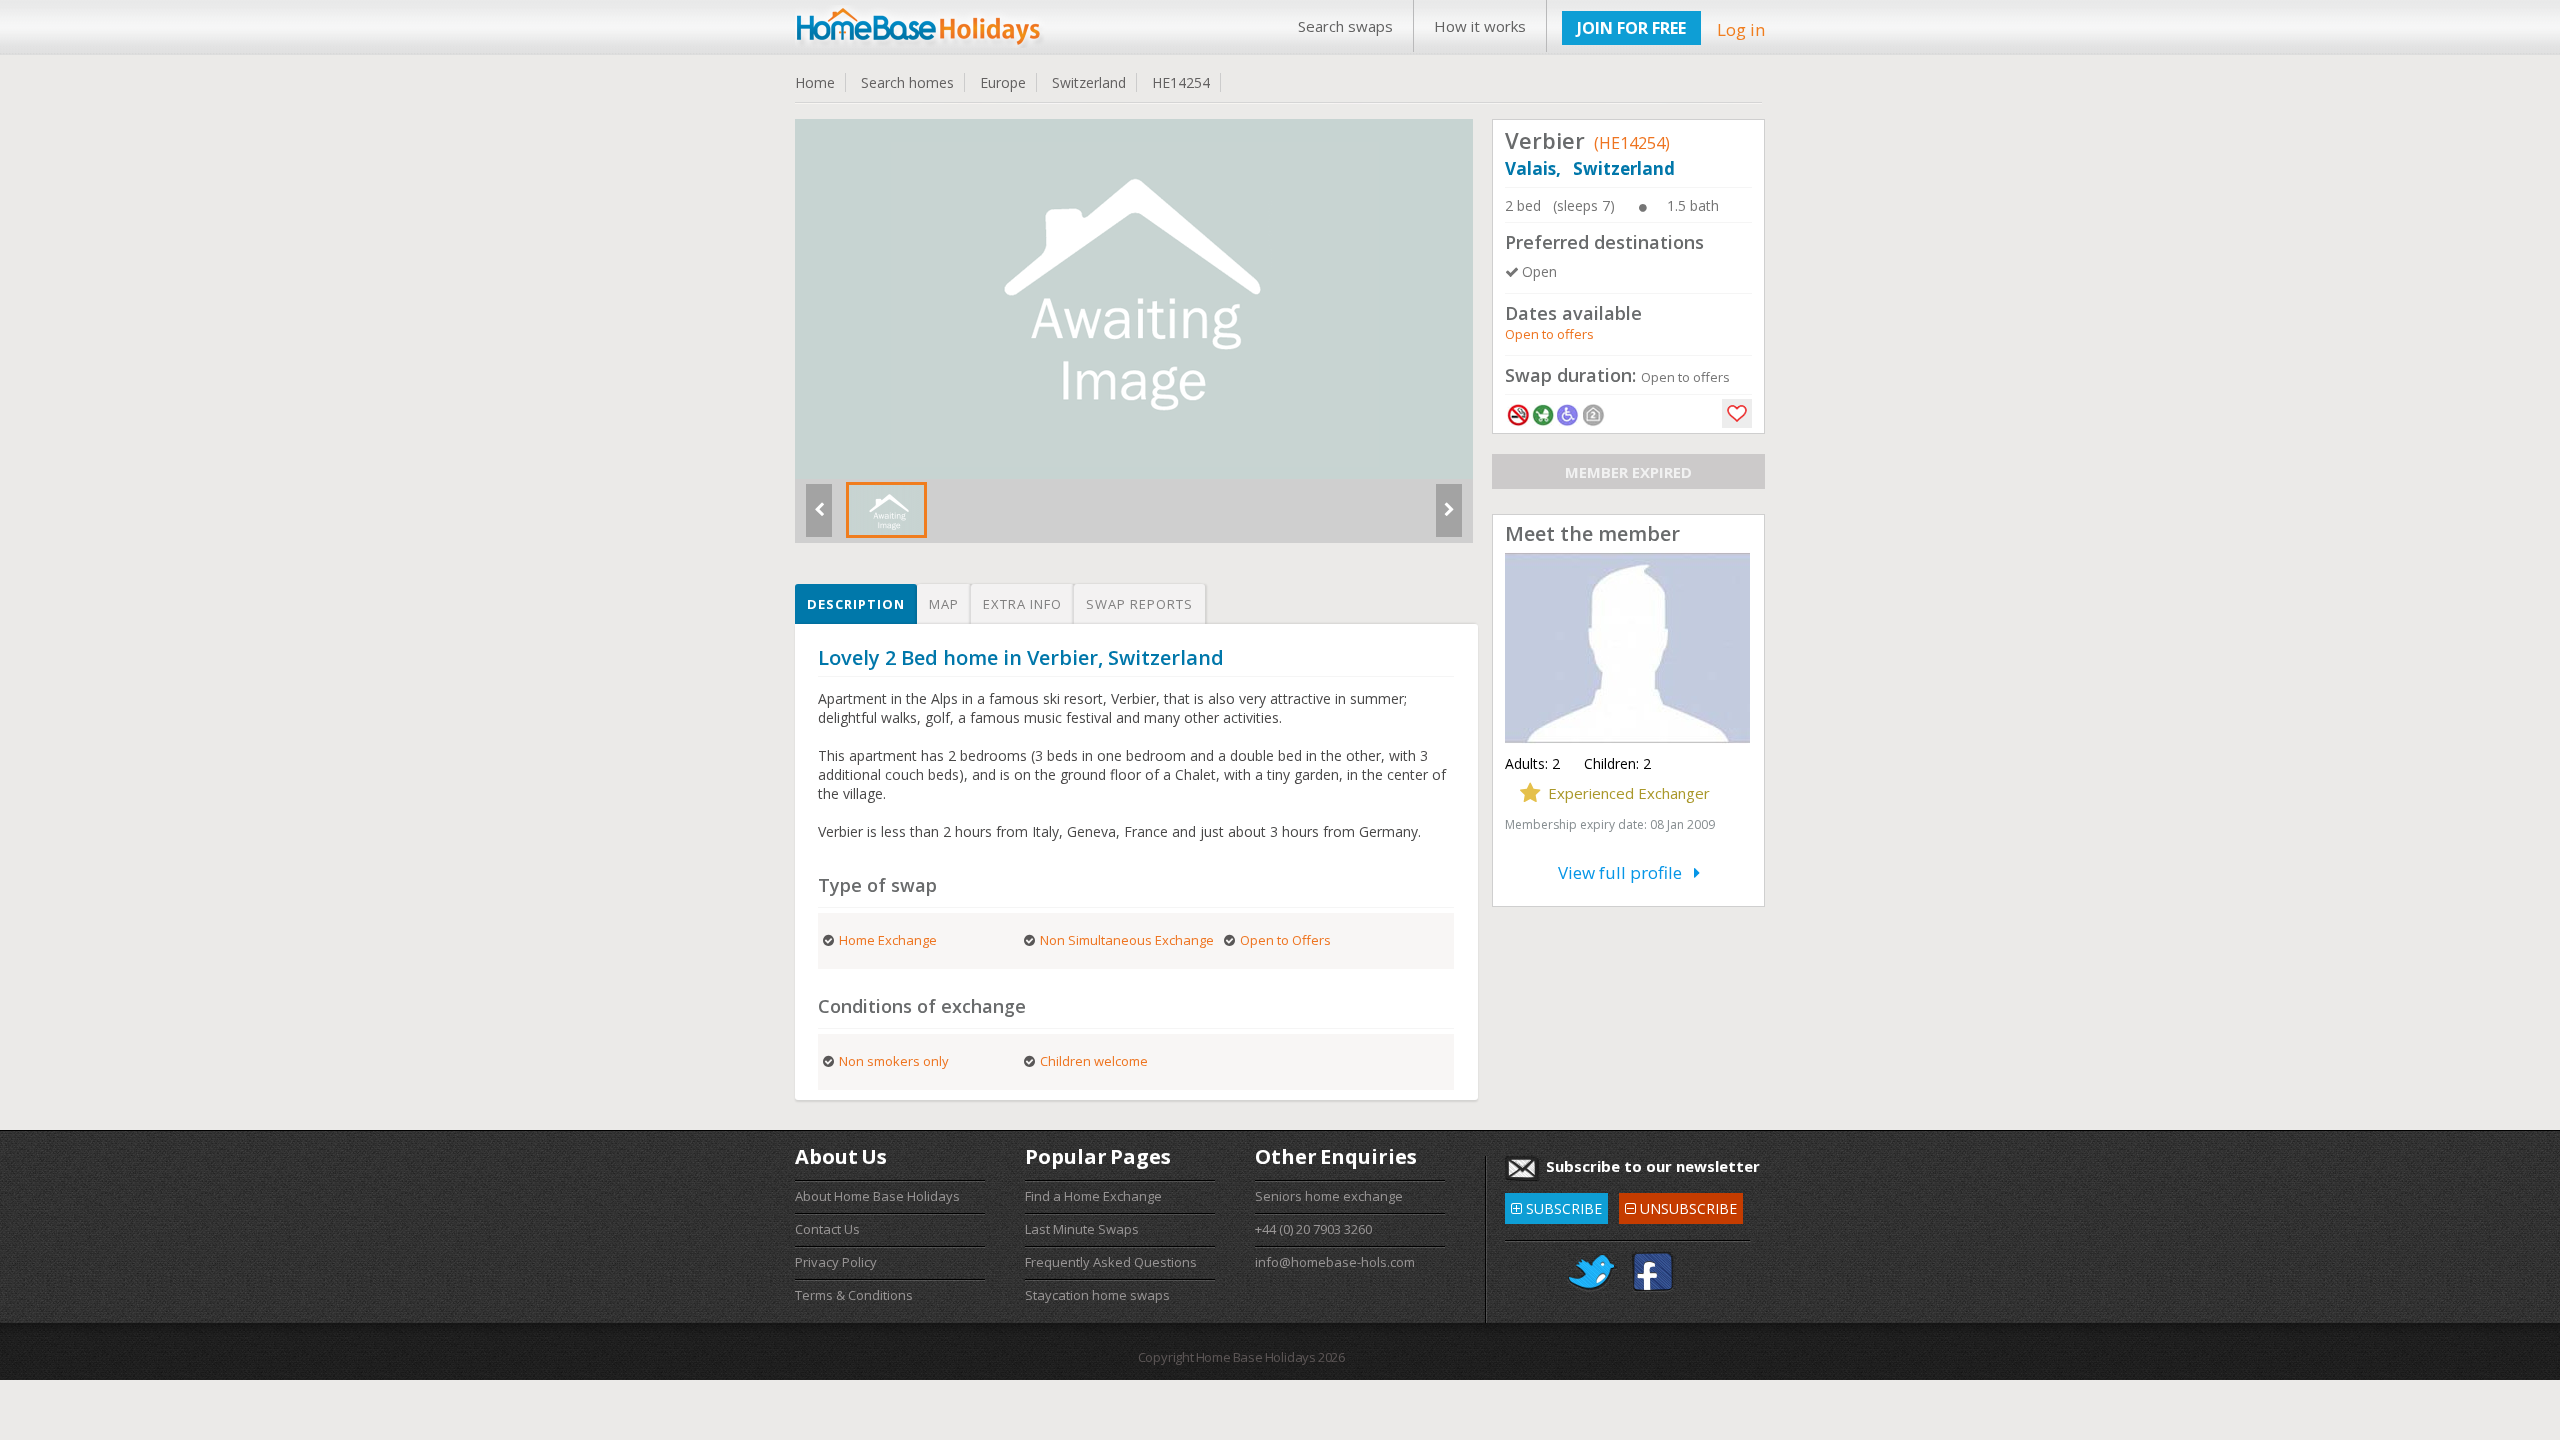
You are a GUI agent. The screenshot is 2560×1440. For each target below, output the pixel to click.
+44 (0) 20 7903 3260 (1313, 1229)
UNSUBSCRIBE (1680, 1205)
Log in (1741, 29)
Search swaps (1345, 26)
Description (856, 604)
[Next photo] (1449, 518)
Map (944, 604)
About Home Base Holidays (877, 1196)
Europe (1003, 82)
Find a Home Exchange (1093, 1196)
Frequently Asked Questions (1111, 1262)
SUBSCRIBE (1556, 1205)
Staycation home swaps (1097, 1295)
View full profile (1626, 872)
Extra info (1022, 604)
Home (815, 82)
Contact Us (827, 1229)
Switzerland (1089, 82)
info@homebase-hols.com (1335, 1262)
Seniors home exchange (1329, 1196)
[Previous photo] (819, 518)
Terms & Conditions (854, 1295)
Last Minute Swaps (1082, 1229)
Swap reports (1139, 604)
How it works (1480, 26)
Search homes (907, 82)
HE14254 (1181, 82)
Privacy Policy (836, 1262)
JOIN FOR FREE (1631, 28)
